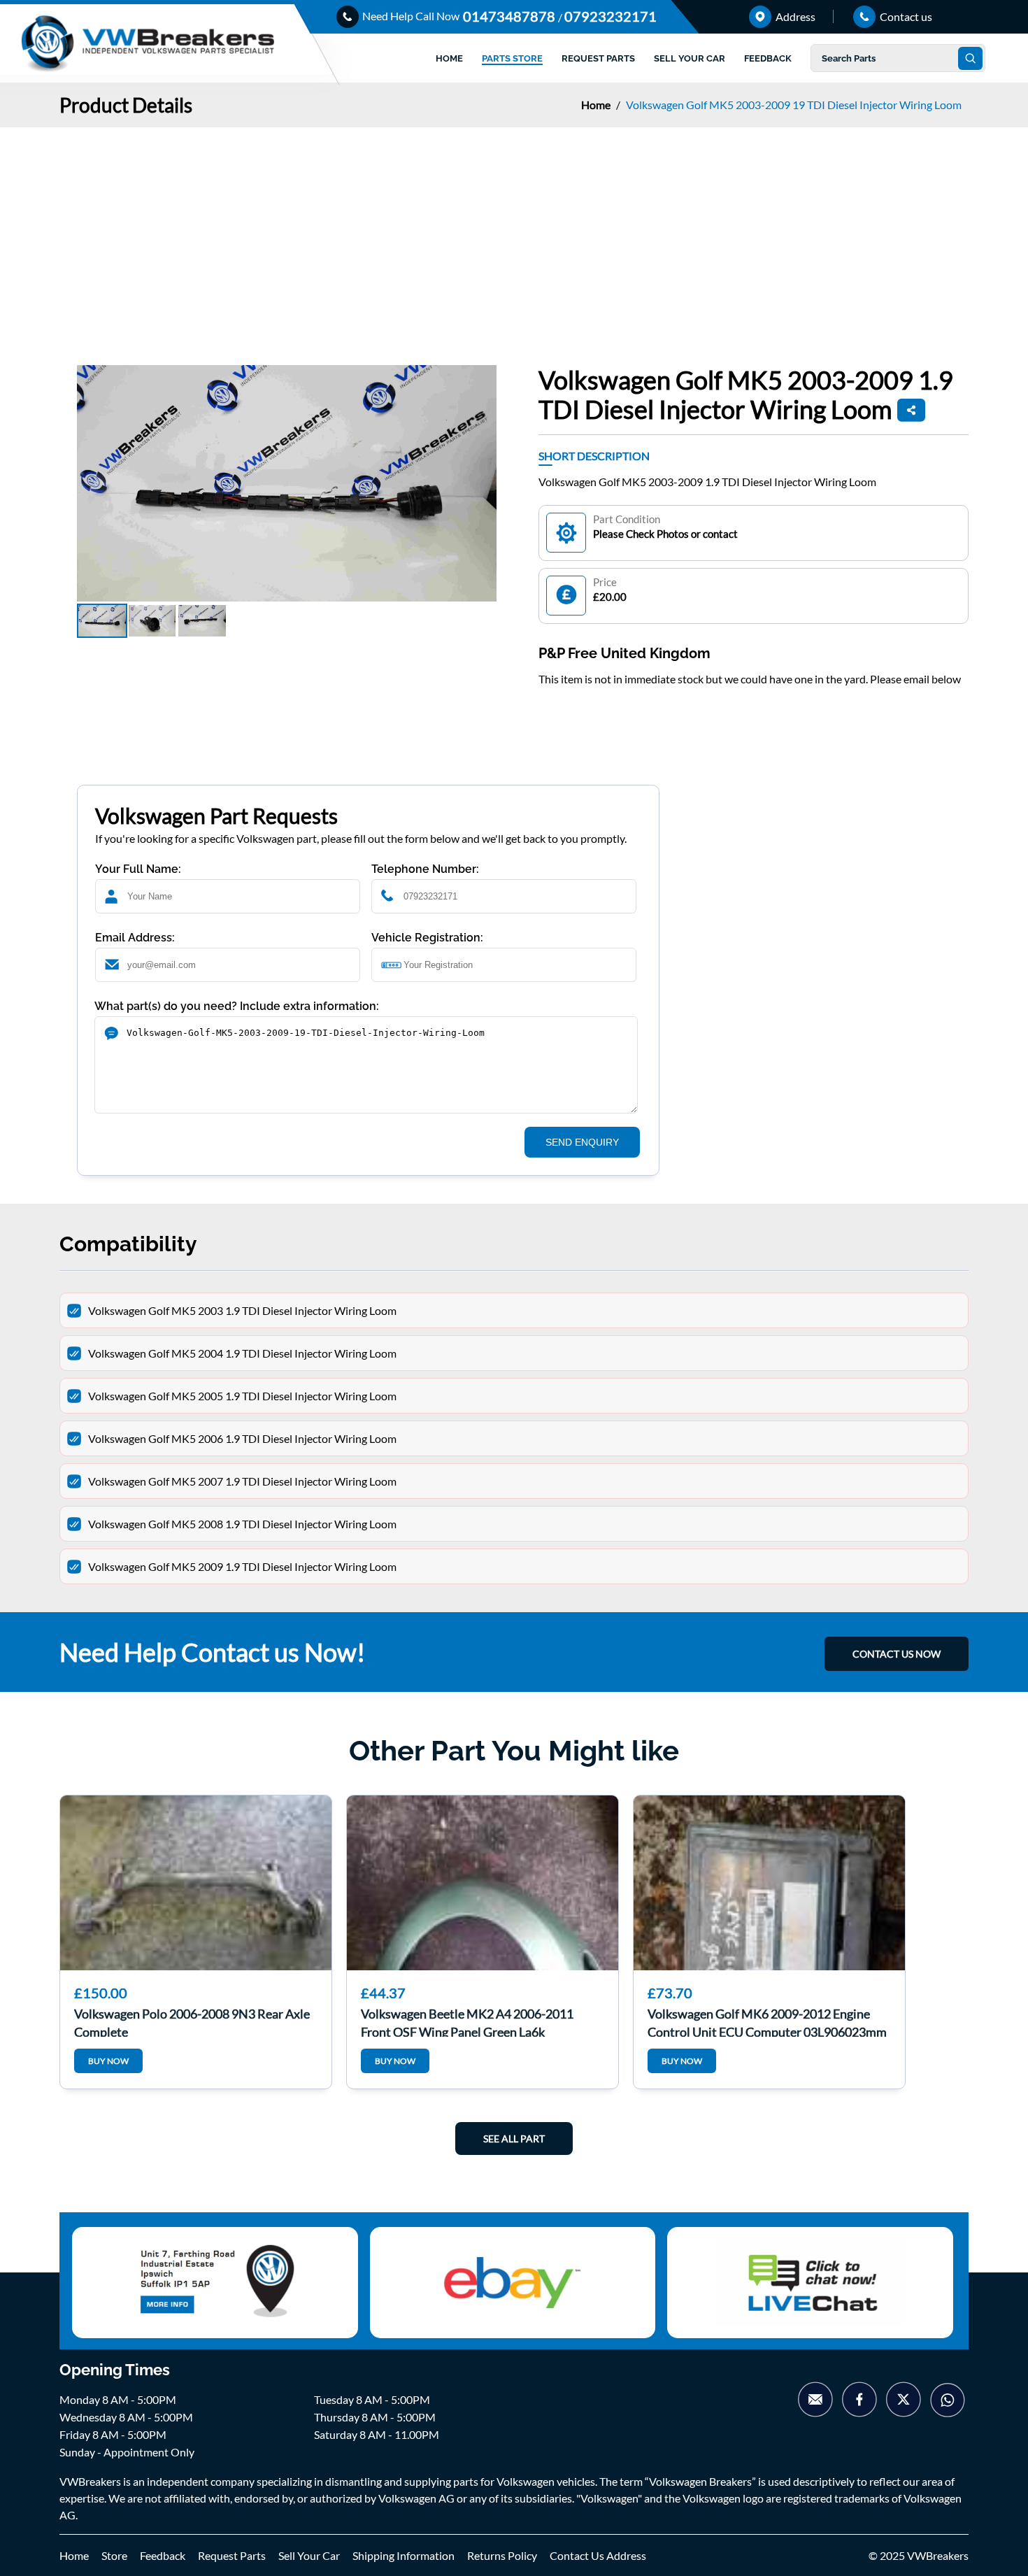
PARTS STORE (512, 58)
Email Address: (135, 938)
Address (794, 16)
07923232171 (611, 16)
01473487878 (511, 16)
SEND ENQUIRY (582, 1142)
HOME (449, 58)
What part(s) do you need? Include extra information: (237, 1006)
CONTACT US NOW (897, 1654)
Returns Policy (502, 2555)
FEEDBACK (768, 58)
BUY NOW (108, 2061)
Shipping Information (404, 2555)
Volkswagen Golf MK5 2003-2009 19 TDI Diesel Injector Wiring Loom (794, 105)
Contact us (905, 16)
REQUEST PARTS (598, 58)
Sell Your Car (309, 2555)
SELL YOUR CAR (690, 58)
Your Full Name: (138, 869)
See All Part (514, 2139)
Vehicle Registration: (427, 938)
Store (114, 2555)
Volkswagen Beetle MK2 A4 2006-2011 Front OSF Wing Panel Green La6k (467, 2021)
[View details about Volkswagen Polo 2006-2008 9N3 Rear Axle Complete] (196, 1883)
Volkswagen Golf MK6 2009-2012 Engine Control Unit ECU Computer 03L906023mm (767, 2021)
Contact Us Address (598, 2555)
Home (597, 105)
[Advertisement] (514, 232)
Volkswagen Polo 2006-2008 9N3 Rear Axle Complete (192, 2021)
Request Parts (232, 2555)
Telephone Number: (425, 869)
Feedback (163, 2555)
